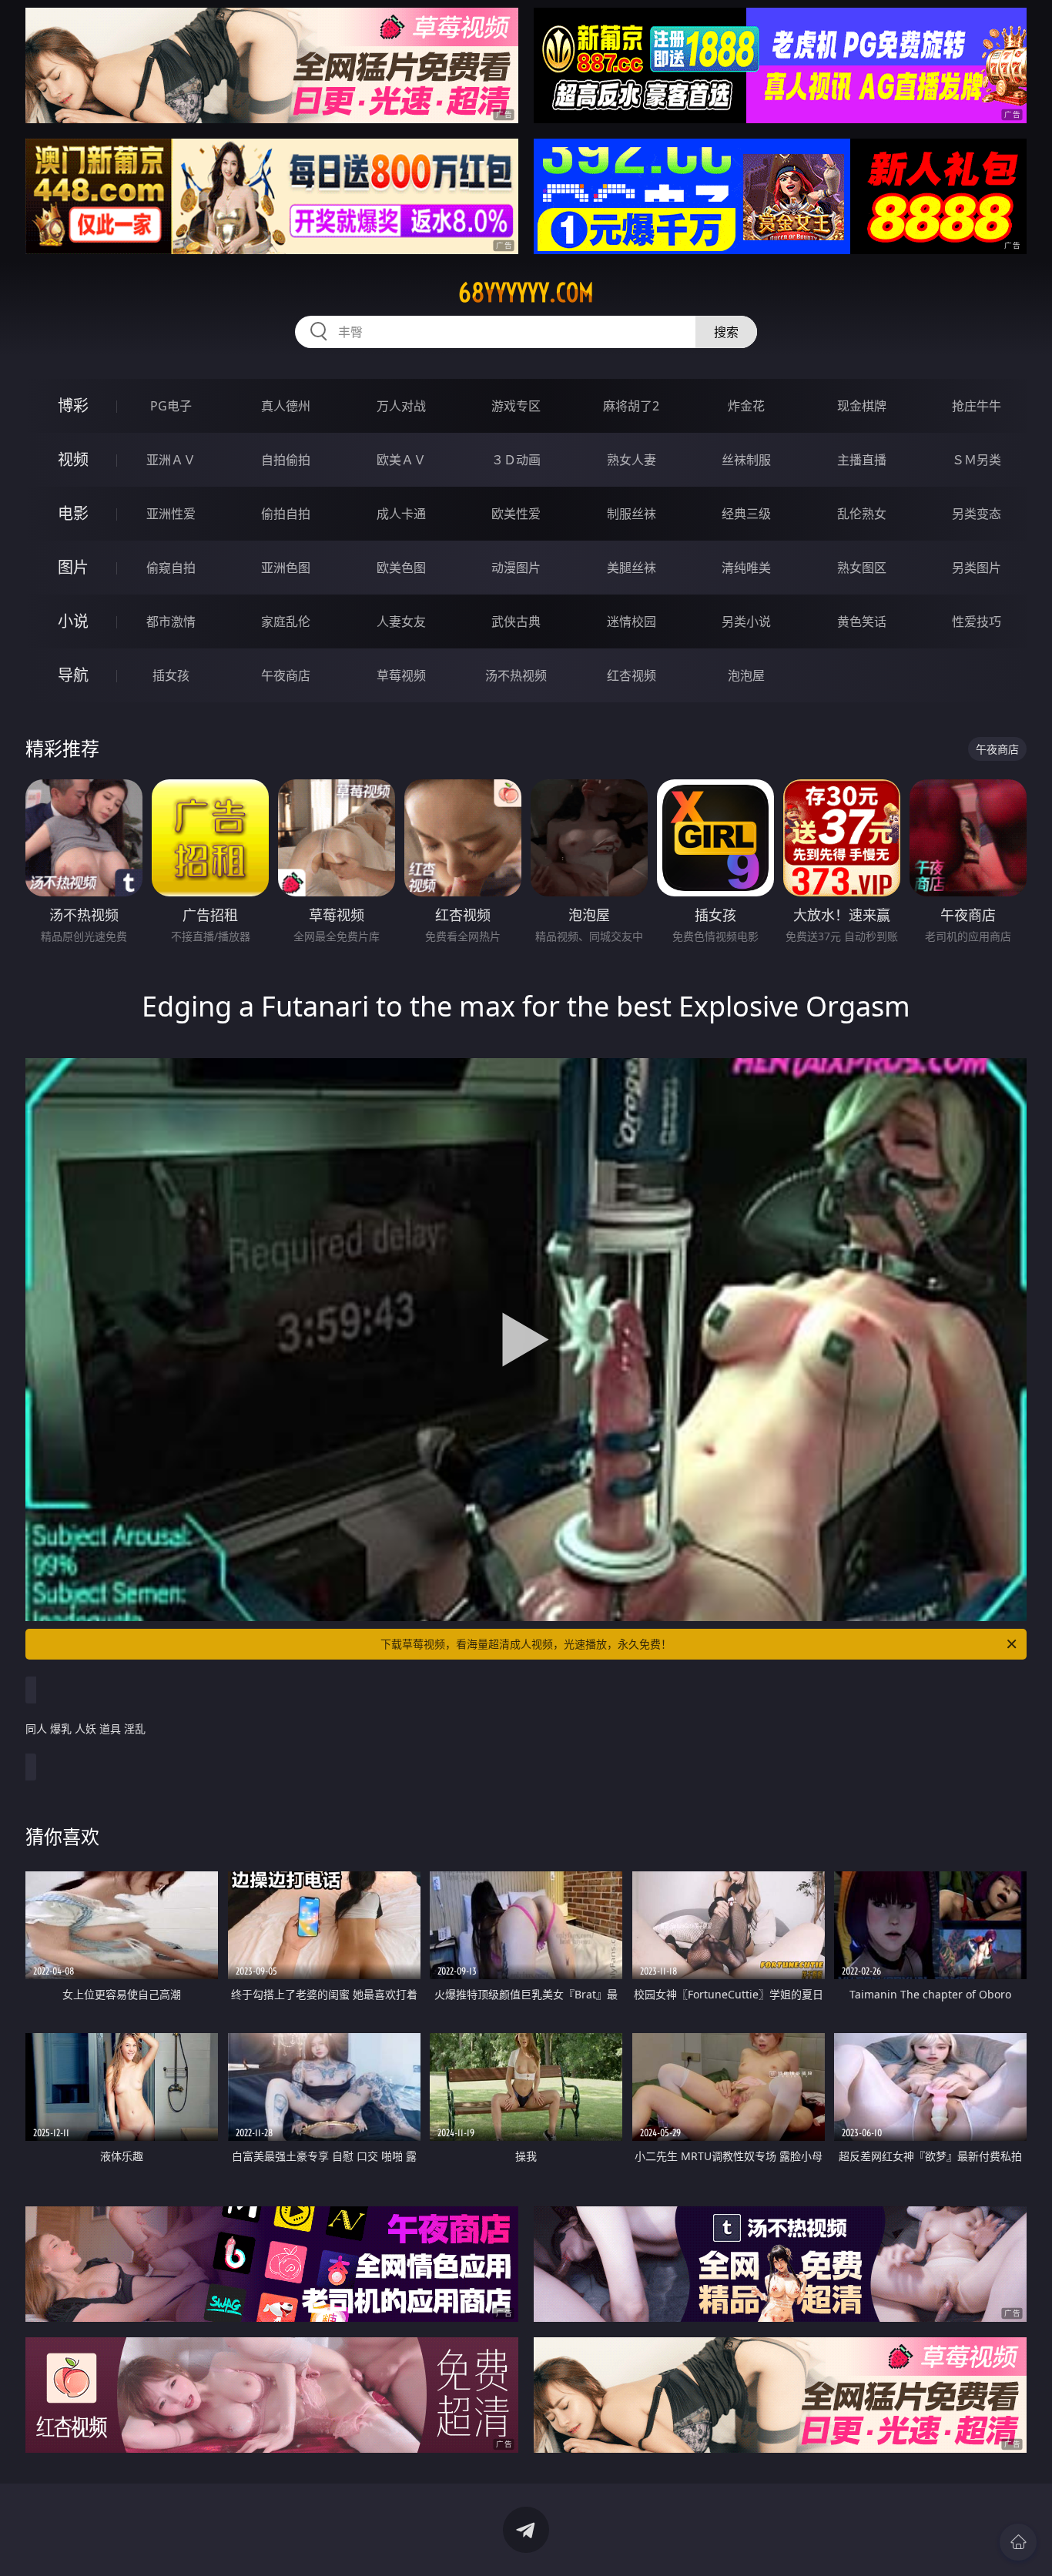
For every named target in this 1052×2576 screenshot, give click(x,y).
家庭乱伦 (286, 621)
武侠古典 (516, 621)
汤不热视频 (516, 675)
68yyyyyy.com (526, 293)
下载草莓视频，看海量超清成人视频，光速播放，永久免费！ (526, 1644)
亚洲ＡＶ (171, 460)
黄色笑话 (862, 621)
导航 (73, 675)
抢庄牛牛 (977, 406)
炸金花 (746, 406)
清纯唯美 (746, 568)
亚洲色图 (286, 568)
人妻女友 (401, 621)
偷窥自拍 (171, 568)
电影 (73, 513)
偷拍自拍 (286, 514)
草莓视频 (401, 675)
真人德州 (286, 406)
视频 (73, 459)
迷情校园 (632, 621)
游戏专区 (516, 406)
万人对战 (401, 406)
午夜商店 (286, 675)
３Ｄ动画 (516, 460)
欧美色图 (401, 568)
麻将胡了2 (631, 406)
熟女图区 (862, 568)
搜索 (726, 332)
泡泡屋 (746, 675)
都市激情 (171, 621)
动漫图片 (516, 568)
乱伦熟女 (862, 514)
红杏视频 (632, 675)
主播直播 (862, 460)
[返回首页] (1018, 2542)
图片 (73, 567)
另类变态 (977, 514)
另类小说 (746, 621)
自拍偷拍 (286, 460)
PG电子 (171, 406)
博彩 (73, 405)
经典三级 (746, 514)
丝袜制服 (746, 460)
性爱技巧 (977, 621)
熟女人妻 (632, 460)
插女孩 (171, 675)
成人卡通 (401, 514)
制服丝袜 (632, 514)
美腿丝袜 (632, 568)
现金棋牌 (862, 406)
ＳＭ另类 (977, 460)
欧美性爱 (516, 514)
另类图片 (977, 568)
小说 (73, 621)
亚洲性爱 (171, 514)
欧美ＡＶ (401, 460)
